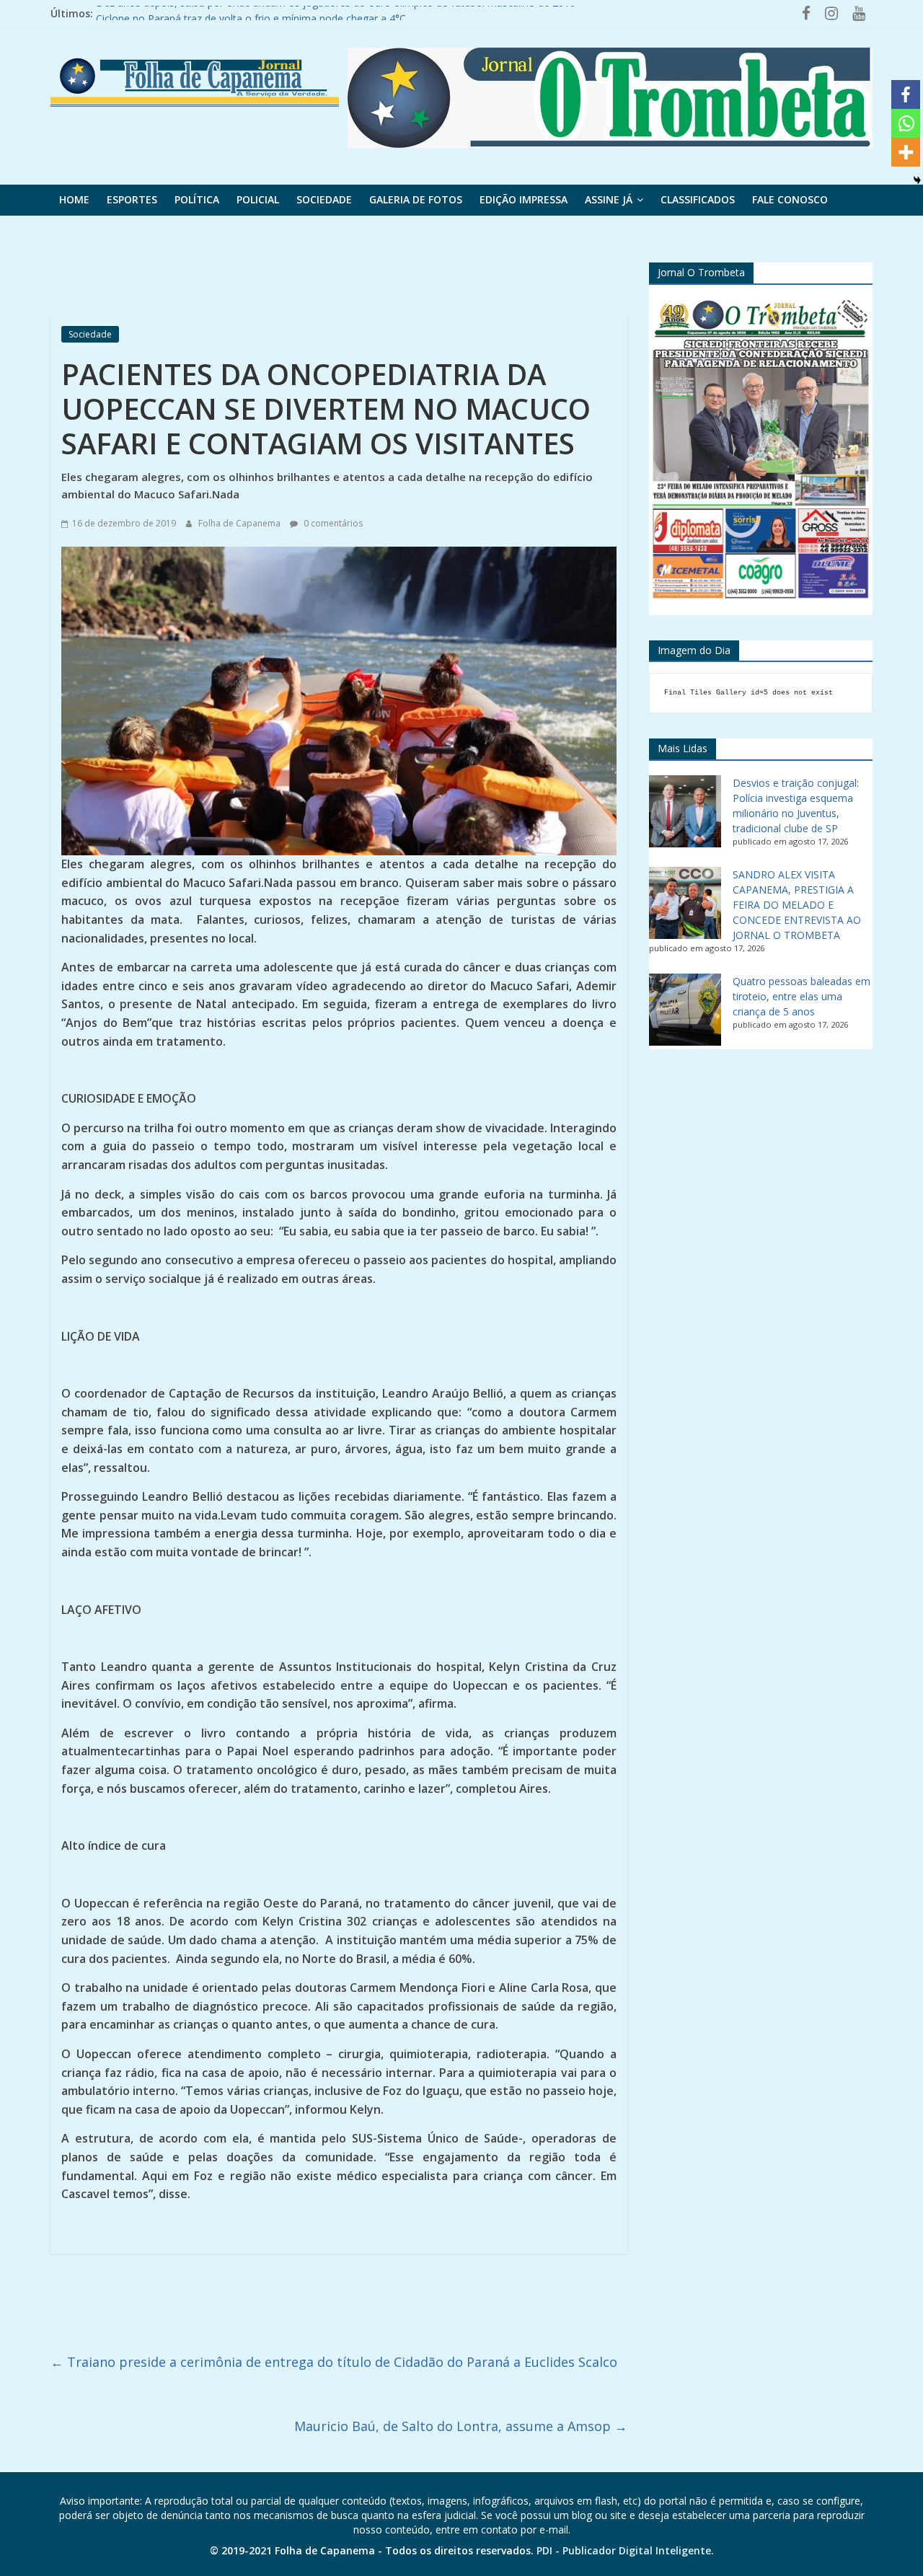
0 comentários (332, 523)
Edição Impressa (524, 199)
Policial (258, 199)
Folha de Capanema (240, 523)
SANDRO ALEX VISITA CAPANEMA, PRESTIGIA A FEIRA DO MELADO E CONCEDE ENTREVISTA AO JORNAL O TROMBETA (797, 905)
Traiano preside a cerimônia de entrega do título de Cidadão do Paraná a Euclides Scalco (334, 2362)
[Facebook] (906, 94)
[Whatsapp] (906, 123)
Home (74, 199)
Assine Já (609, 199)
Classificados (698, 199)
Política (197, 199)
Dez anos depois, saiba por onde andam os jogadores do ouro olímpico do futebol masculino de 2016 (336, 13)
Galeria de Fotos (416, 199)
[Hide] (917, 180)
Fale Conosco (790, 199)
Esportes (132, 199)
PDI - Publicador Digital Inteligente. (625, 2550)
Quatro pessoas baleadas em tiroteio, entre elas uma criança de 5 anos (801, 996)
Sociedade (324, 199)
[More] (906, 152)
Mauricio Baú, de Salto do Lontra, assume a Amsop (461, 2426)
